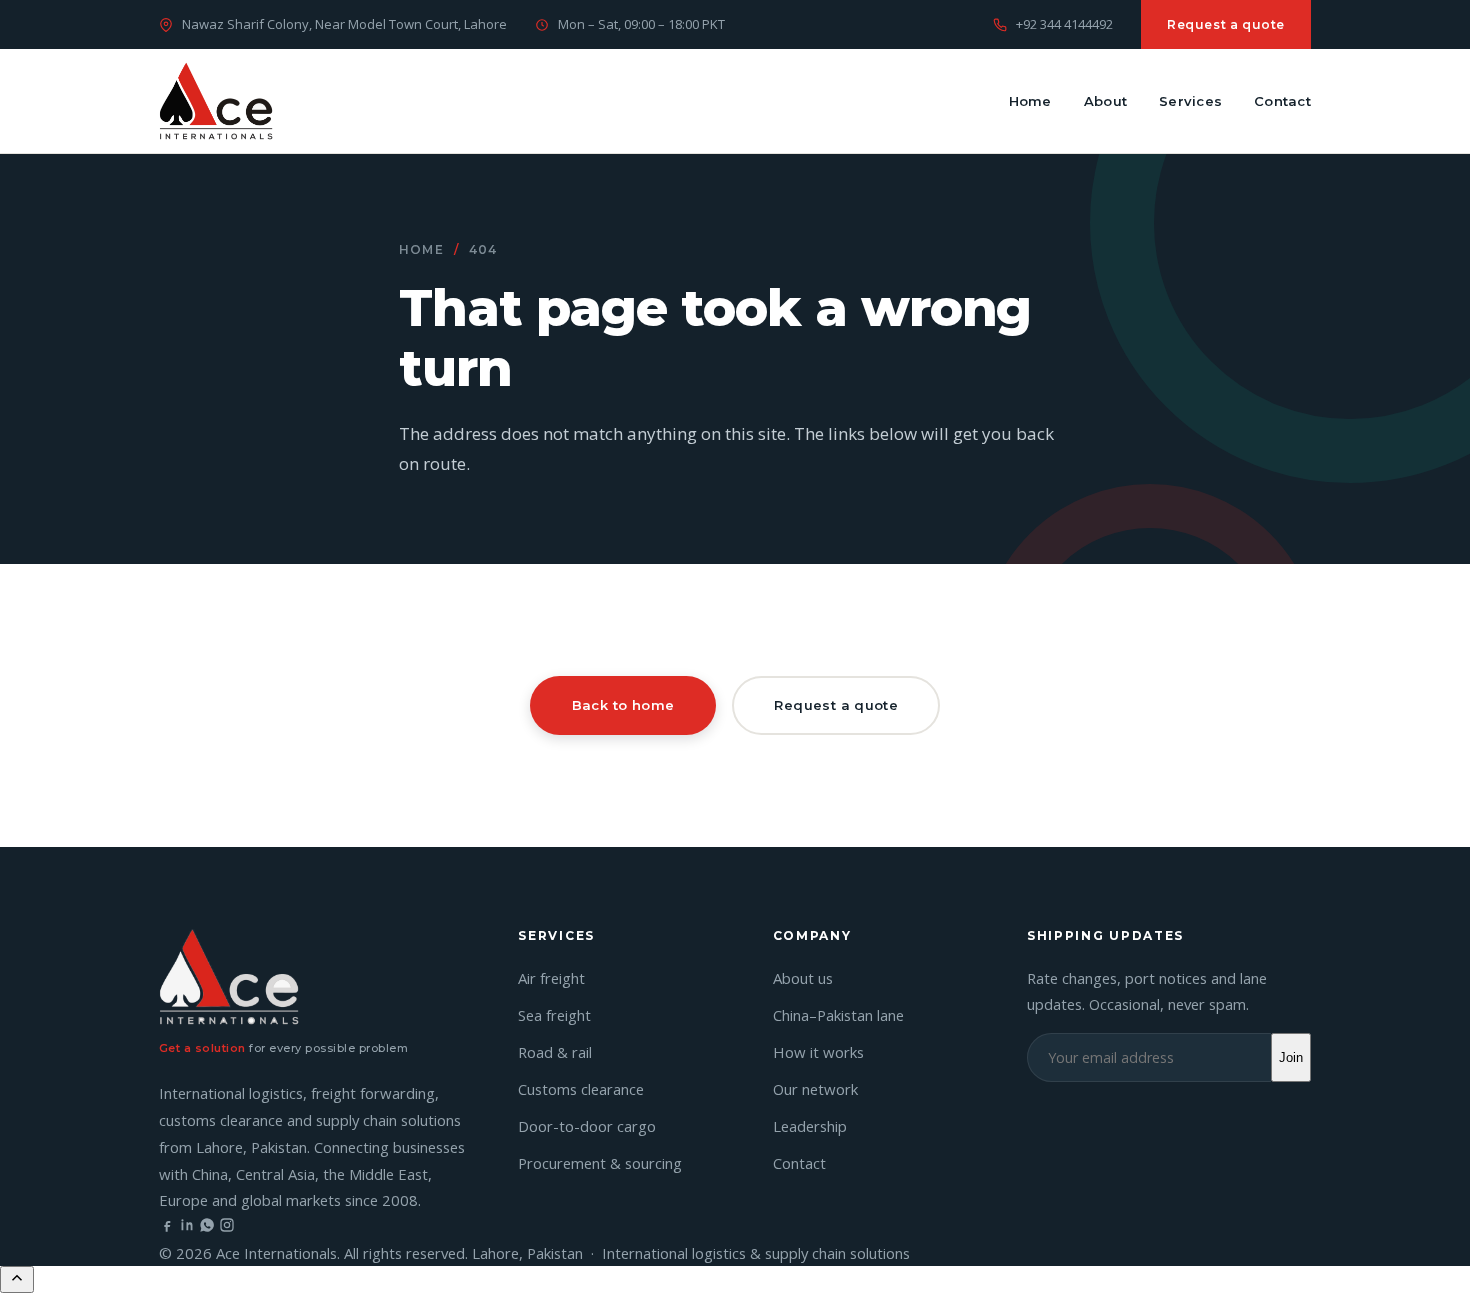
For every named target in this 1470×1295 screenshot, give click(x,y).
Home (1030, 101)
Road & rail (555, 1052)
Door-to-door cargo (587, 1126)
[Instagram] (227, 1227)
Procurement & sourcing (600, 1163)
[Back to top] (17, 1279)
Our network (815, 1089)
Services (1190, 101)
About (1105, 101)
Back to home (623, 705)
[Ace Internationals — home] (216, 101)
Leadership (810, 1126)
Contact (1282, 101)
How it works (818, 1052)
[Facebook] (167, 1227)
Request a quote (1226, 24)
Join (1291, 1057)
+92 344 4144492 (1064, 24)
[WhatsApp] (207, 1227)
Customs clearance (581, 1089)
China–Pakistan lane (838, 1015)
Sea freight (554, 1015)
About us (803, 978)
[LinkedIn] (187, 1227)
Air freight (551, 978)
